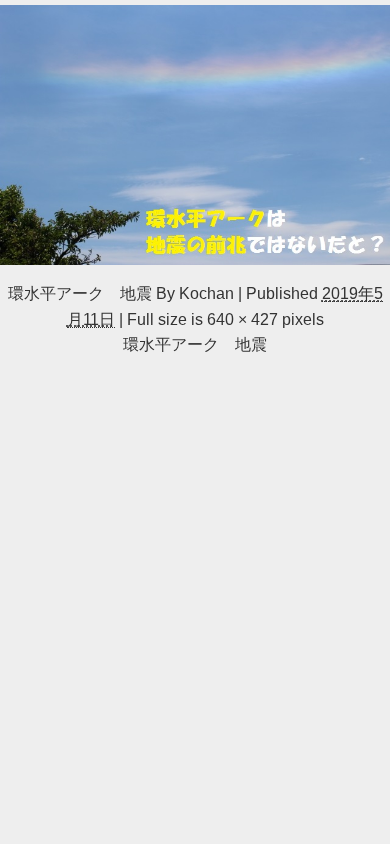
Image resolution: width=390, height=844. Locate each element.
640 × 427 (242, 319)
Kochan (206, 293)
